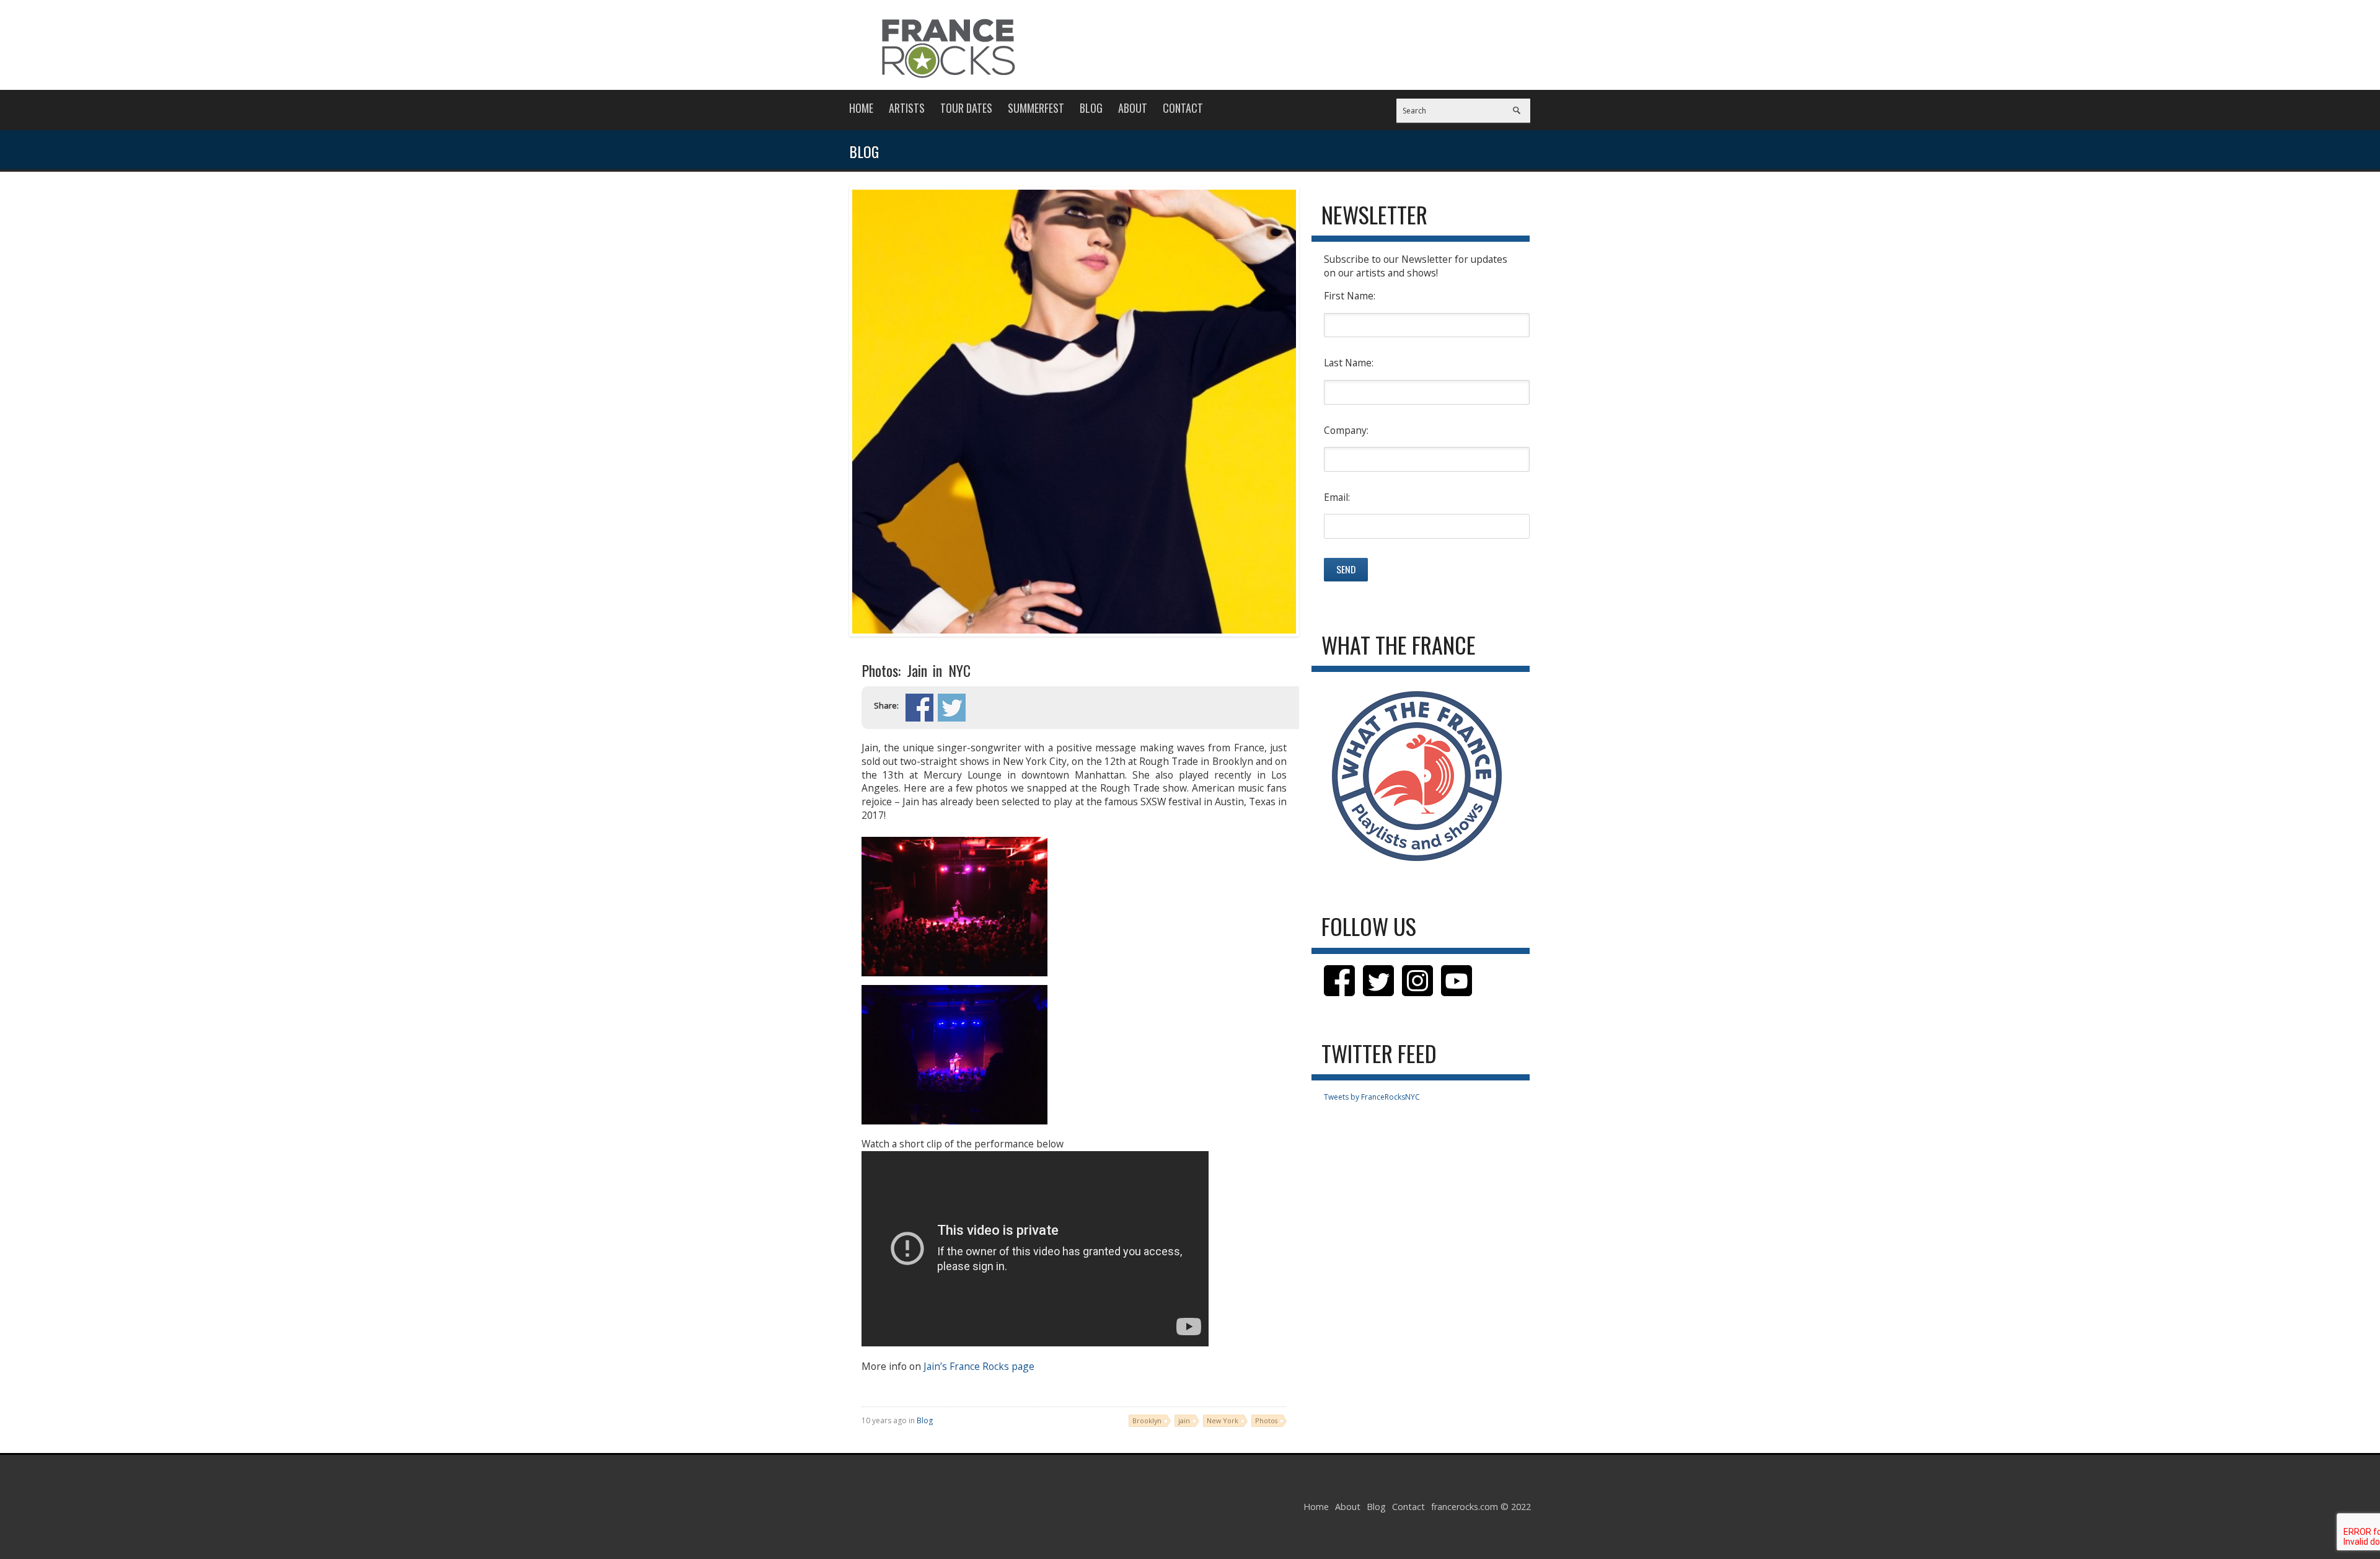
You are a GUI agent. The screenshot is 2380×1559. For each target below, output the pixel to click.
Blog (1091, 108)
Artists (907, 108)
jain (1184, 1420)
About (1133, 108)
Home (861, 108)
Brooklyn (1147, 1420)
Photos (1266, 1420)
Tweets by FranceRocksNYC (1372, 1097)
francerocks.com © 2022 (1481, 1507)
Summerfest (1036, 108)
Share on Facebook (919, 708)
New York (1223, 1420)
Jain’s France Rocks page (979, 1366)
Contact (1183, 108)
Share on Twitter (952, 708)
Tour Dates (966, 108)
